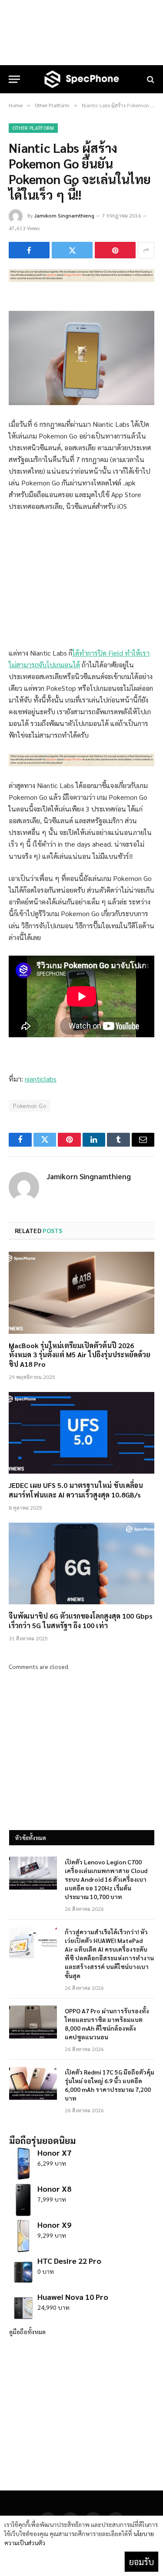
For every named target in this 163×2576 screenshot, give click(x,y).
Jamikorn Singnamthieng (64, 215)
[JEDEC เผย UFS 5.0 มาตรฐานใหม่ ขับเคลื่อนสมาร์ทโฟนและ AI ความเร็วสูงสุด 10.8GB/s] (81, 1433)
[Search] (150, 79)
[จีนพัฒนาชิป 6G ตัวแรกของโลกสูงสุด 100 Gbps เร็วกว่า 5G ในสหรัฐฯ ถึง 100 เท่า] (81, 1563)
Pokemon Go (30, 1106)
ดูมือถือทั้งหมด (27, 2332)
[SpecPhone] (82, 79)
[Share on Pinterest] (115, 250)
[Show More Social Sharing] (146, 250)
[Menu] (14, 79)
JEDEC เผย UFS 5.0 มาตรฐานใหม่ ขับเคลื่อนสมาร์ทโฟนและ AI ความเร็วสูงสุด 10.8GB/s (76, 1490)
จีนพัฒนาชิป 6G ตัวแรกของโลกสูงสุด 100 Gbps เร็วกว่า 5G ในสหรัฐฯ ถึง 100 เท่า (81, 1621)
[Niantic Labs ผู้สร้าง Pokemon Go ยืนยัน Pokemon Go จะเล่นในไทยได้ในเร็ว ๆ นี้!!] (81, 279)
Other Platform (33, 128)
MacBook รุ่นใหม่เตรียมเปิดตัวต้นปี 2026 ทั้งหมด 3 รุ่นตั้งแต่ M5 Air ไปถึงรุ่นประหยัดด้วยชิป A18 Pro (80, 1355)
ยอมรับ (141, 2562)
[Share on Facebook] (29, 250)
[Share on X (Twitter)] (72, 250)
